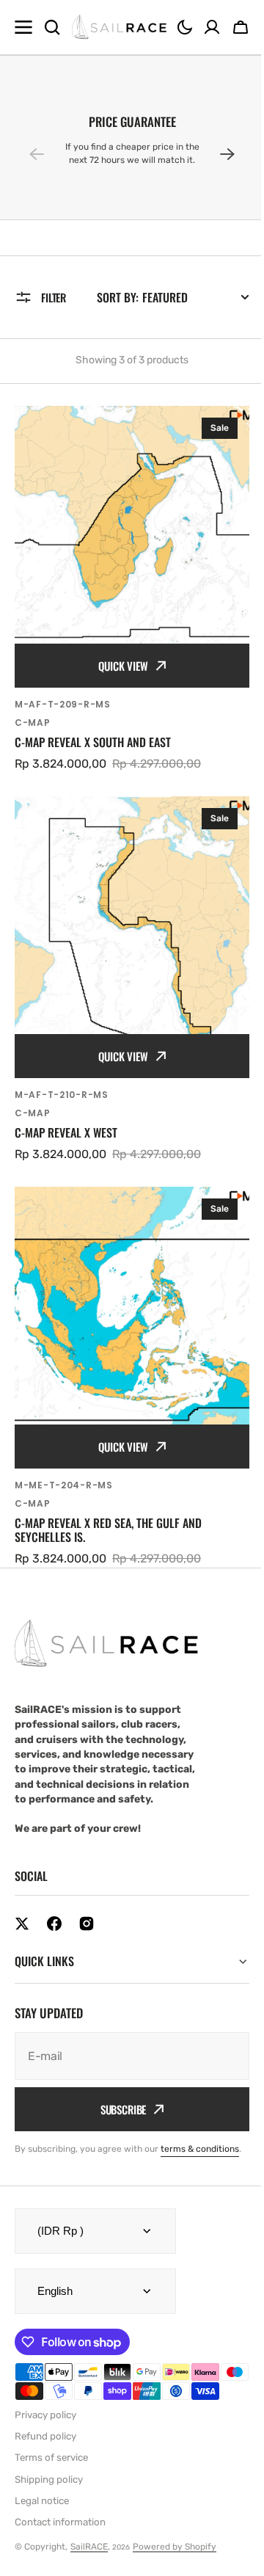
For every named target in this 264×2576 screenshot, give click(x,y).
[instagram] (87, 1924)
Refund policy (45, 2428)
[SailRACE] (119, 28)
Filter (54, 297)
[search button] (52, 27)
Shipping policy (49, 2471)
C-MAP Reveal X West (66, 1133)
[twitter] (22, 1924)
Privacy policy (45, 2407)
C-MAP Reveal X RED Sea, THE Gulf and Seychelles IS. (108, 1530)
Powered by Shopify (175, 2539)
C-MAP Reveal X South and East (93, 742)
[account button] (212, 27)
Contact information (60, 2515)
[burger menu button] (23, 27)
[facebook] (54, 1924)
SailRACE (89, 2539)
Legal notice (42, 2493)
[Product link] (132, 589)
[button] (185, 27)
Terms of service (51, 2450)
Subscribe (118, 2070)
